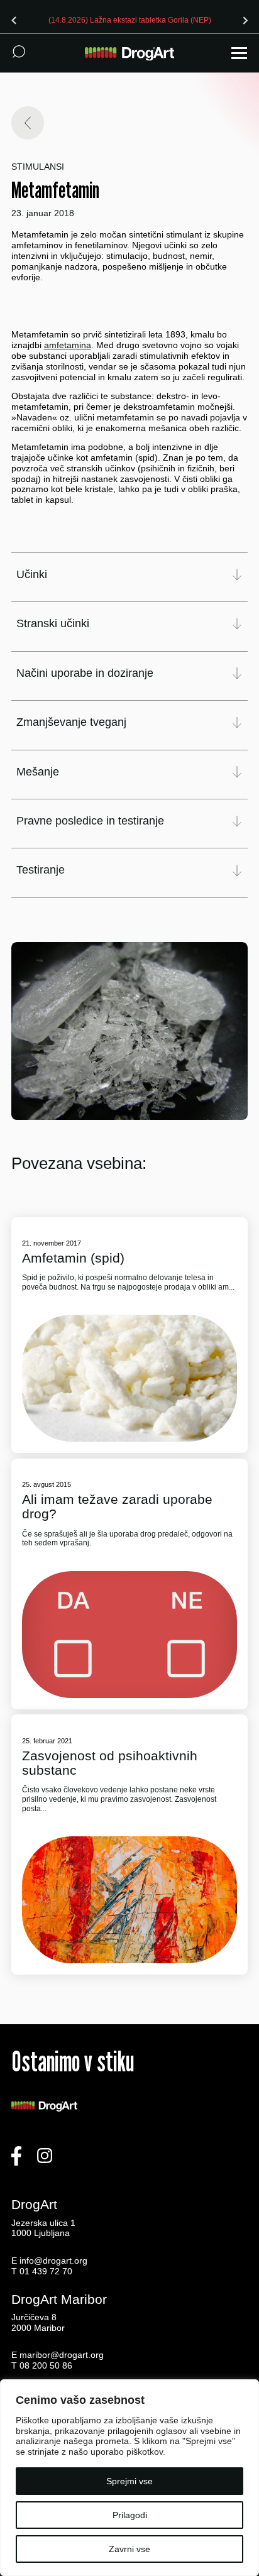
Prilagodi (130, 2515)
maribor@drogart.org (62, 2355)
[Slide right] (245, 20)
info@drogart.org (53, 2261)
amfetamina (68, 345)
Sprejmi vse (129, 2481)
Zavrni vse (129, 2549)
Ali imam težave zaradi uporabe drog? (117, 1506)
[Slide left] (14, 20)
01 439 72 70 (46, 2271)
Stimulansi (38, 167)
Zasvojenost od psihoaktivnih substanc (110, 1763)
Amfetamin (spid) (73, 1258)
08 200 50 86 (46, 2365)
